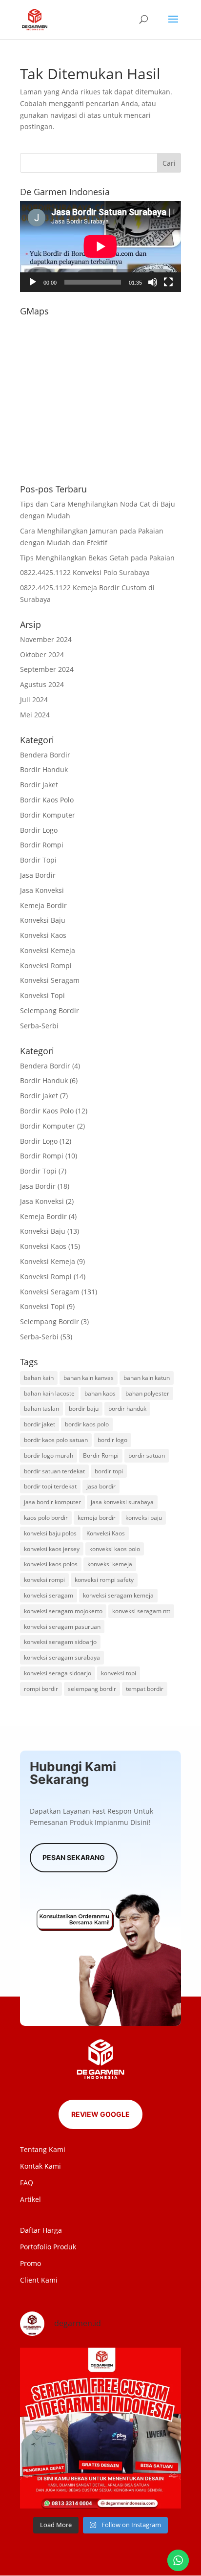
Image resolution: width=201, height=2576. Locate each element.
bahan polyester (147, 1393)
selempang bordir (92, 1689)
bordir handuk (127, 1409)
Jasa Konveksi (42, 890)
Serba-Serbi (39, 1026)
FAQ (27, 2183)
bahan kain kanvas (89, 1378)
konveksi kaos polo (115, 1549)
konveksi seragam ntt (141, 1611)
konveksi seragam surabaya (62, 1657)
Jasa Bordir (38, 875)
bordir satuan (147, 1455)
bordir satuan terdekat (54, 1471)
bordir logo (112, 1440)
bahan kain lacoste (49, 1393)
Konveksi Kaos (43, 935)
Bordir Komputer (48, 815)
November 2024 (46, 639)
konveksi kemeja (110, 1564)
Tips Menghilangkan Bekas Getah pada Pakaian (97, 558)
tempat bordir (145, 1689)
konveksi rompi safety (104, 1580)
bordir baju (84, 1409)
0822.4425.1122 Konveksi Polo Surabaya (85, 572)
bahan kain (39, 1378)
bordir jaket (40, 1424)
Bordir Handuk (44, 769)
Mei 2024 (35, 715)
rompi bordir (41, 1689)
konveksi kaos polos (51, 1564)
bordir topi (109, 1471)
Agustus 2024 (42, 684)
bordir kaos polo (87, 1424)
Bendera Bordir (45, 755)
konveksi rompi (44, 1580)
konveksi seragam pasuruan (62, 1627)
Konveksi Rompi (46, 966)
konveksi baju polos (50, 1533)
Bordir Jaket (39, 785)
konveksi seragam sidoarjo (60, 1642)
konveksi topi (119, 1673)
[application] (100, 246)
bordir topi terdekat (50, 1486)
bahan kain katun (147, 1378)
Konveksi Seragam (50, 980)
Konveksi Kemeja (48, 950)
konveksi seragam (49, 1595)
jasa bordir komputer (52, 1502)
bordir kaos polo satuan (56, 1440)
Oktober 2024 (42, 655)
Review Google (100, 2114)
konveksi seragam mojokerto (63, 1611)
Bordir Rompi (42, 845)
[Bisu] (153, 282)
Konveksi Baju (43, 920)
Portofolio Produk (48, 2247)
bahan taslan (41, 1409)
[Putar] (33, 282)
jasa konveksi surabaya (122, 1502)
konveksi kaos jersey (52, 1549)
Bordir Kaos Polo (47, 800)
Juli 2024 (34, 700)
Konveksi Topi (42, 995)
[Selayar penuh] (168, 282)
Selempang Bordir (50, 1010)
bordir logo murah (49, 1455)
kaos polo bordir (46, 1518)
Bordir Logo (39, 830)
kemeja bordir (97, 1518)
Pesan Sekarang (74, 1857)
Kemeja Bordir (43, 905)
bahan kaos (100, 1393)
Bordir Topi (38, 860)
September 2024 (47, 669)
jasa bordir (101, 1486)
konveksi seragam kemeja (118, 1595)
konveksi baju (144, 1518)
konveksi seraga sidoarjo (58, 1673)
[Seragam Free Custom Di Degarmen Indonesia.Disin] (100, 2428)
